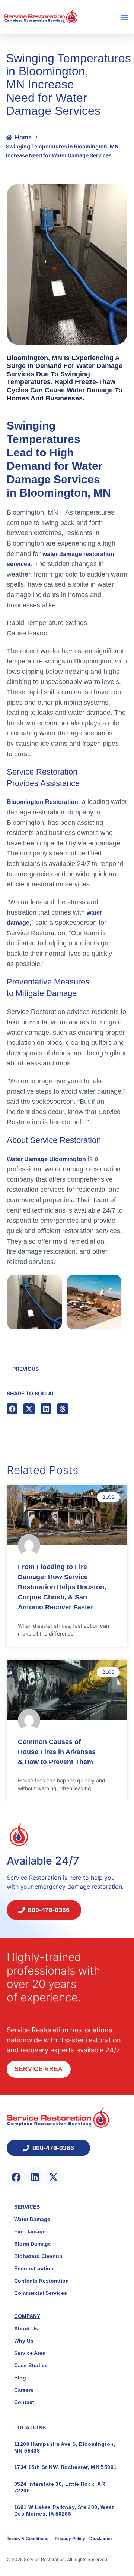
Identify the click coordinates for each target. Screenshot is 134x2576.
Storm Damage (33, 2244)
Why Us (24, 2341)
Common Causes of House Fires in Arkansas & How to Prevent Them (57, 1752)
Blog (20, 2378)
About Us (26, 2328)
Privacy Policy (71, 2539)
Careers (24, 2390)
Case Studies (31, 2365)
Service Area (39, 2069)
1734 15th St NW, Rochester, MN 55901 (65, 2467)
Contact (24, 2402)
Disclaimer (101, 2539)
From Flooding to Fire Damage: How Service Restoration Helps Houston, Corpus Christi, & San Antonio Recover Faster (62, 1587)
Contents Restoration (42, 2281)
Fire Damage (30, 2231)
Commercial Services (41, 2293)
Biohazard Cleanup (38, 2256)
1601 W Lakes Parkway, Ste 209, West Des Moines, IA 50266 (64, 2510)
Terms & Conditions (28, 2539)
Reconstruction (34, 2268)
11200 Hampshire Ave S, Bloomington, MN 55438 (65, 2447)
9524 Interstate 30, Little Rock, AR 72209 (60, 2487)
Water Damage (32, 2219)
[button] (124, 17)
